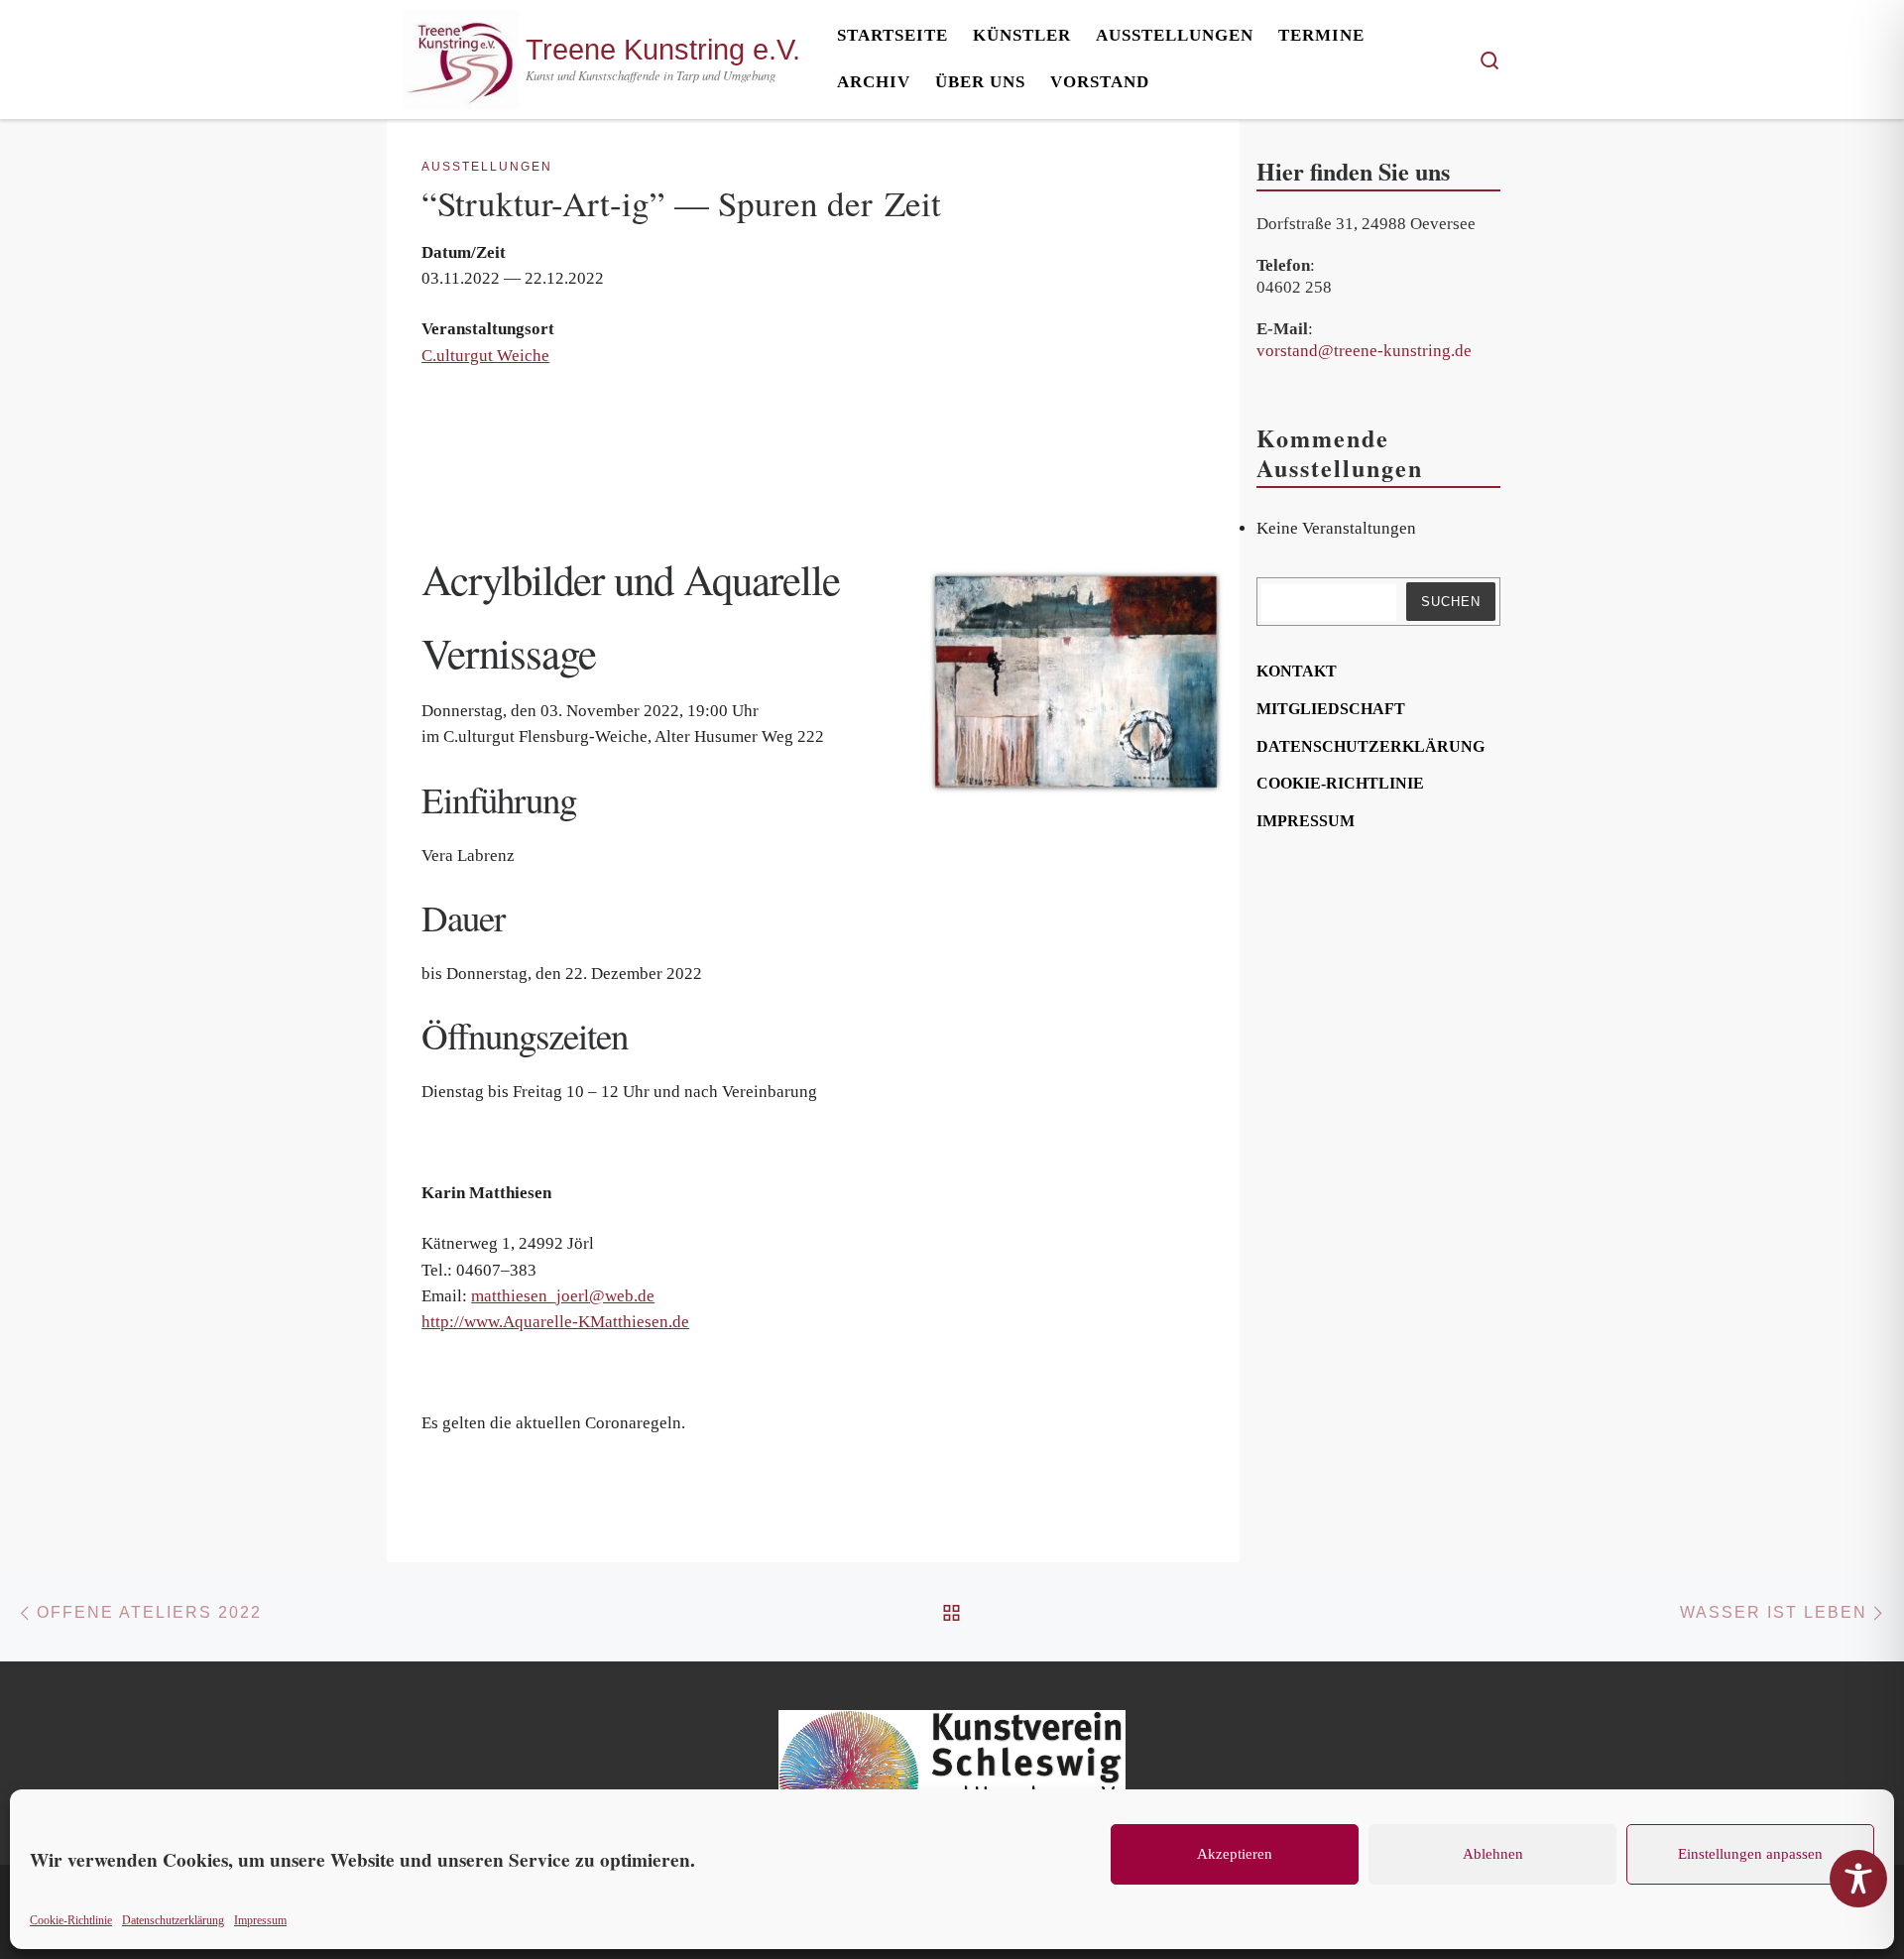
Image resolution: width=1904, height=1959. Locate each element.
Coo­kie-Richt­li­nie (71, 1920)
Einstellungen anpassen (1750, 1854)
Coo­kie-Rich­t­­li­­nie (1340, 783)
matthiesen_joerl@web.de (563, 1296)
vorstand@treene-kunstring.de (1364, 351)
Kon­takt (1297, 671)
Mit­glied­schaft (1331, 709)
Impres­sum (260, 1920)
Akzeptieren (1235, 1854)
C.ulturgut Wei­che (485, 356)
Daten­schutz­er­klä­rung (173, 1920)
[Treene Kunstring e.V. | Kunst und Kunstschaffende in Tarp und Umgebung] (460, 54)
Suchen (1451, 602)
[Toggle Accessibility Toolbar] (1858, 1879)
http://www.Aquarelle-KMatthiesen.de (555, 1322)
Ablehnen (1493, 1854)
